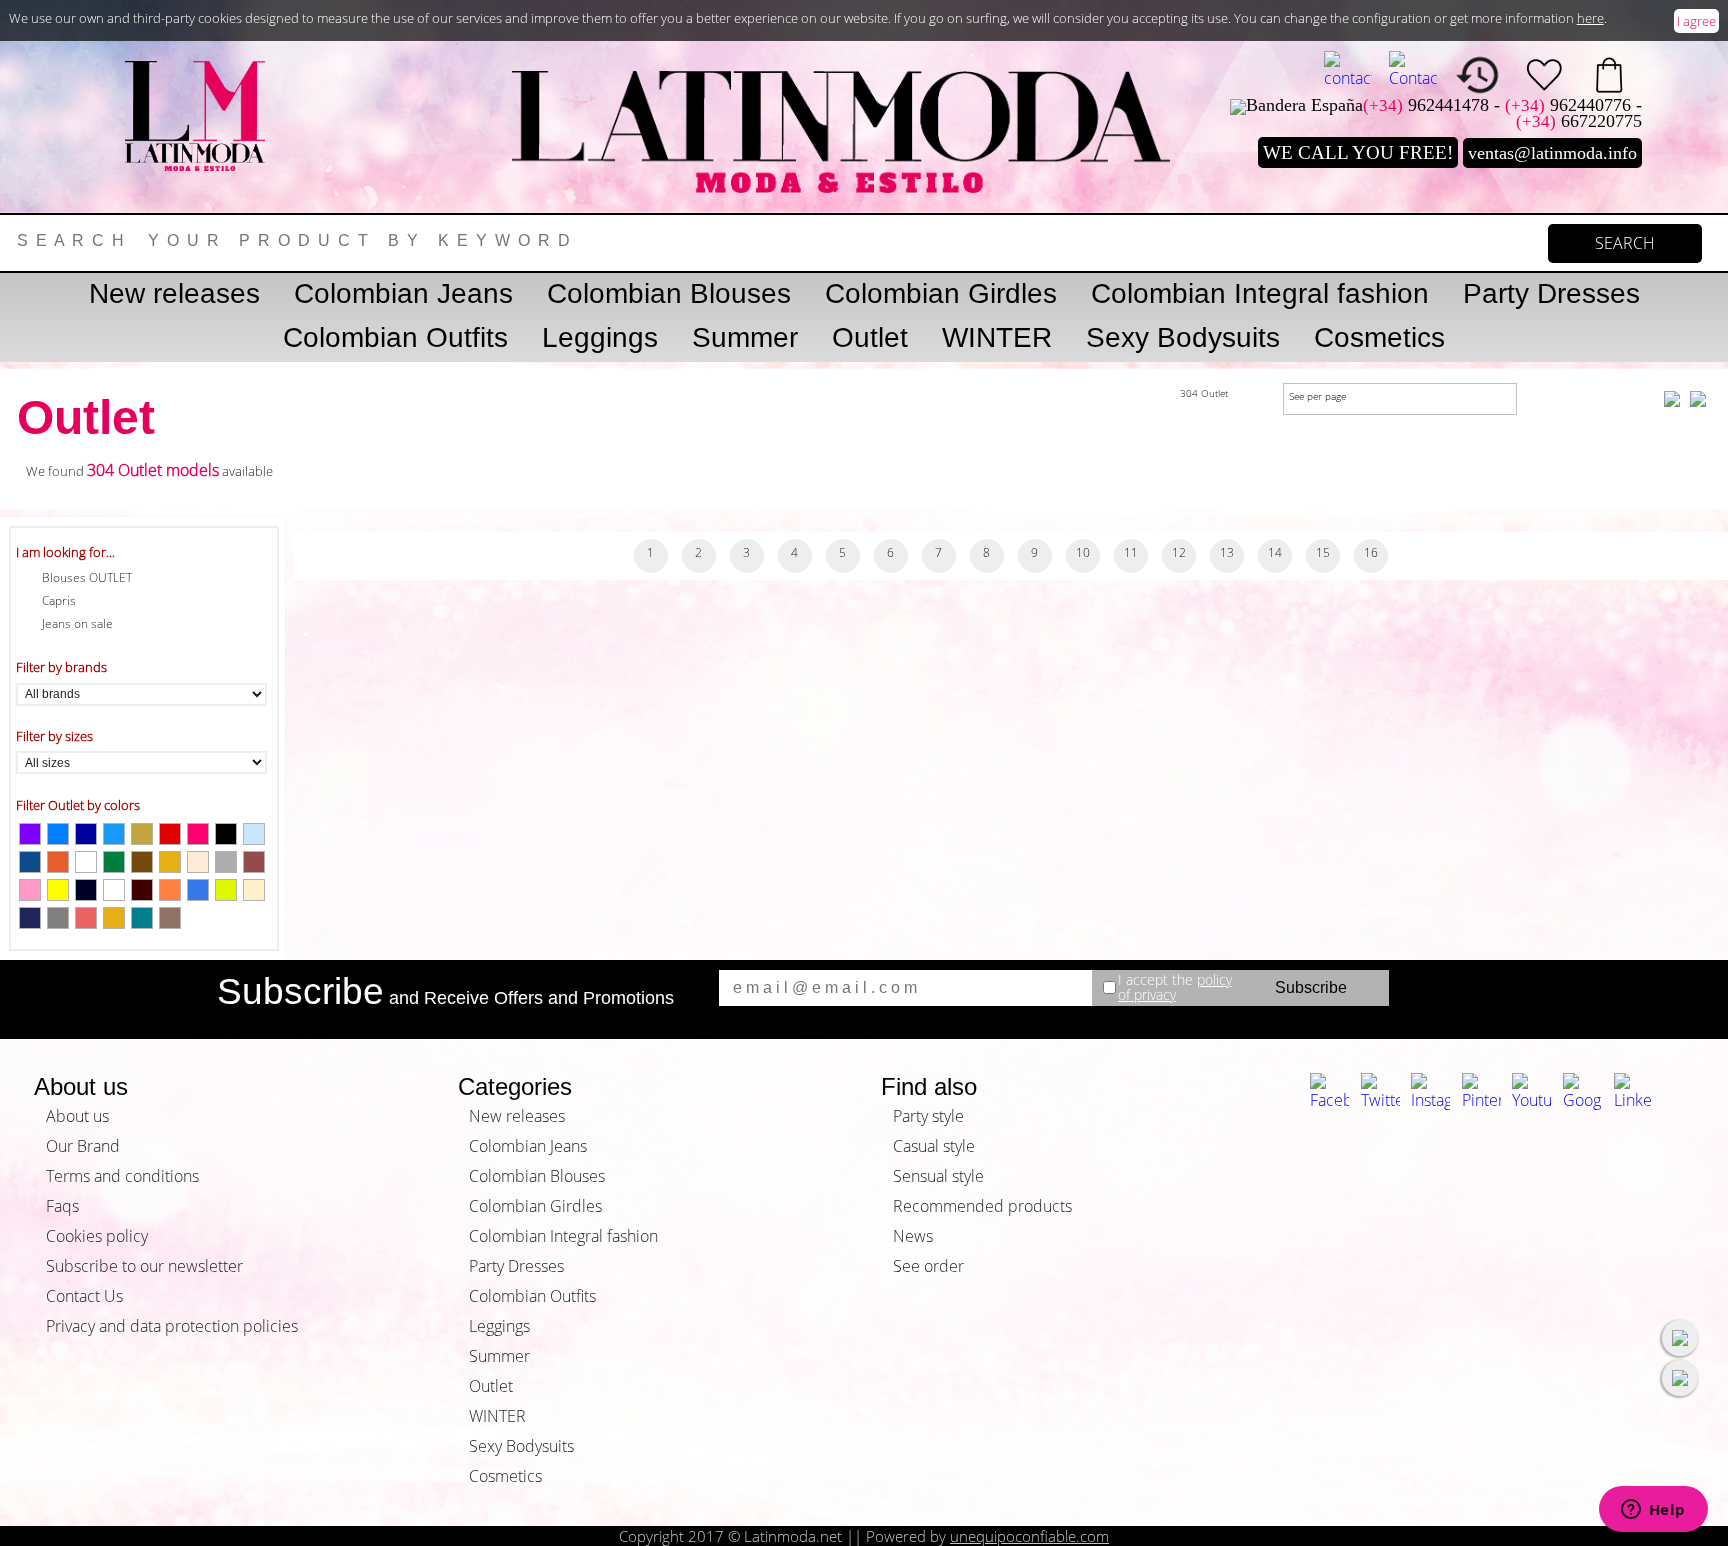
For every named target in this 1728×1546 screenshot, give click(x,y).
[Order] (1609, 75)
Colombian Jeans (403, 293)
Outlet (870, 337)
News (913, 1236)
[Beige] (198, 862)
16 (1371, 552)
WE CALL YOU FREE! (1358, 152)
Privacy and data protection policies (172, 1326)
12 (1179, 552)
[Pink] (30, 890)
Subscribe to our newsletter (144, 1266)
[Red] (170, 834)
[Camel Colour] (170, 918)
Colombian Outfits (395, 337)
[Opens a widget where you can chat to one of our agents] (1653, 1511)
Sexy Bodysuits (1183, 337)
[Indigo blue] (30, 918)
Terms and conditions (122, 1176)
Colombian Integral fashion (1260, 293)
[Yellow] (58, 890)
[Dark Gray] (58, 918)
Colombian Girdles (941, 293)
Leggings (600, 337)
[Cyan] (198, 890)
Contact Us (84, 1296)
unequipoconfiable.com (1029, 1536)
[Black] (226, 834)
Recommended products (982, 1206)
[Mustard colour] (170, 862)
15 (1323, 552)
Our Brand (83, 1146)
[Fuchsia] (198, 834)
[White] (114, 890)
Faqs (62, 1206)
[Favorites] (1544, 75)
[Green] (114, 862)
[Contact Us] (1413, 70)
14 (1275, 552)
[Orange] (170, 890)
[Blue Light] (114, 834)
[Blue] (58, 834)
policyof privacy (1175, 987)
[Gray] (226, 862)
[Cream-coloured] (254, 890)
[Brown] (254, 862)
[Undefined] (86, 862)
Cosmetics (1379, 337)
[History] (1478, 75)
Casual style (934, 1146)
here (1590, 18)
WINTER (997, 337)
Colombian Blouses (669, 293)
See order (928, 1266)
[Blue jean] (30, 862)
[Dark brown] (142, 890)
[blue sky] (254, 834)
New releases (174, 293)
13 (1227, 552)
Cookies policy (97, 1236)
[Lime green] (226, 890)
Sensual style (938, 1176)
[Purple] (30, 834)
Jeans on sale (77, 623)
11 (1131, 552)
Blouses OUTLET (87, 577)
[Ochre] (58, 862)
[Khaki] (142, 834)
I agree (1696, 21)
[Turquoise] (142, 918)
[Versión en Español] (1348, 70)
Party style (928, 1116)
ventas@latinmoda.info (1552, 153)
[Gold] (114, 918)
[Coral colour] (86, 918)
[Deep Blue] (86, 890)
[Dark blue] (86, 834)
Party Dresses (1551, 293)
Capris (59, 600)
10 (1083, 552)
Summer (745, 337)
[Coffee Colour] (142, 862)
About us (77, 1116)
